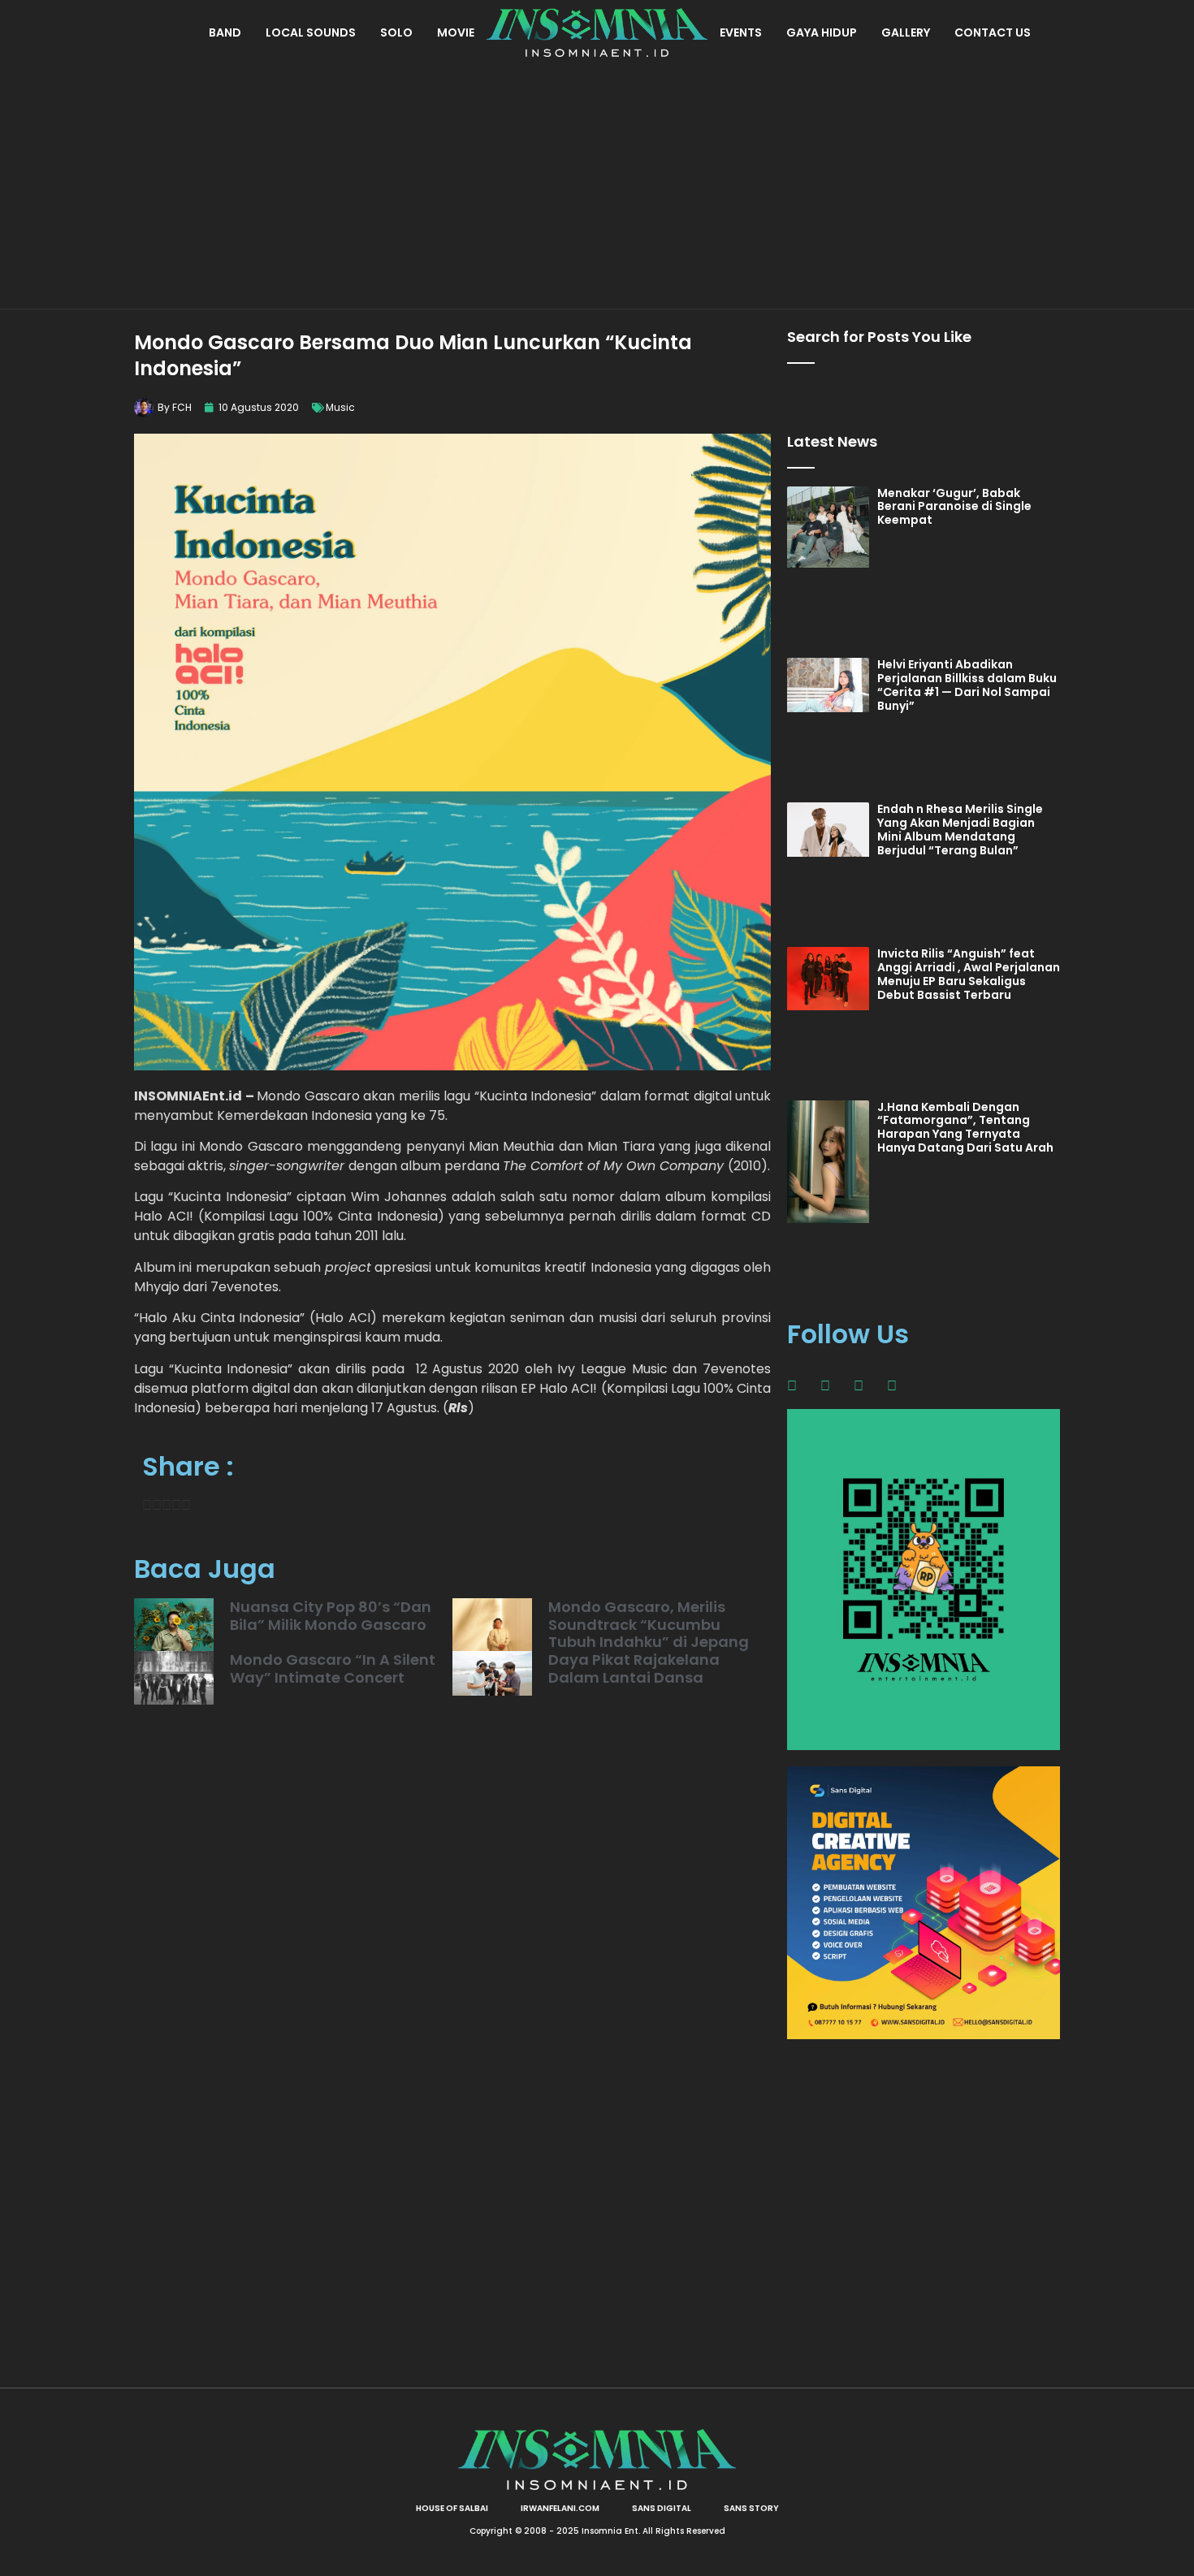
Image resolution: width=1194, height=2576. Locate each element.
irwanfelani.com (560, 2508)
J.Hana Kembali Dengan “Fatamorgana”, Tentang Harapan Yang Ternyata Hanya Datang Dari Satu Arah (965, 1127)
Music (340, 407)
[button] (147, 1506)
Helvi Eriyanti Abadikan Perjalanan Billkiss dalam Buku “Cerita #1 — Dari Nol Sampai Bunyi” (967, 685)
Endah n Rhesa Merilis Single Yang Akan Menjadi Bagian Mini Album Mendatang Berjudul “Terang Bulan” (960, 829)
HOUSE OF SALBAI (452, 2508)
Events (741, 32)
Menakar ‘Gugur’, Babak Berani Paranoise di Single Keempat (954, 507)
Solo (396, 32)
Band (225, 32)
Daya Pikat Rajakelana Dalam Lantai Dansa (634, 1668)
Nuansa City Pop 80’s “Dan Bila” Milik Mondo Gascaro (331, 1616)
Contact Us (993, 32)
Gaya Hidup (822, 32)
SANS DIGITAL (662, 2508)
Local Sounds (311, 32)
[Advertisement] (597, 187)
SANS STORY (751, 2508)
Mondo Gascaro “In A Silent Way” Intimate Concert (333, 1668)
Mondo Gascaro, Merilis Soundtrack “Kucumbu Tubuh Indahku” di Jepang (649, 1624)
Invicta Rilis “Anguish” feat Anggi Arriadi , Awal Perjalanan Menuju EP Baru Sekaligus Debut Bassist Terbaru (969, 974)
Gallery (906, 32)
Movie (456, 32)
